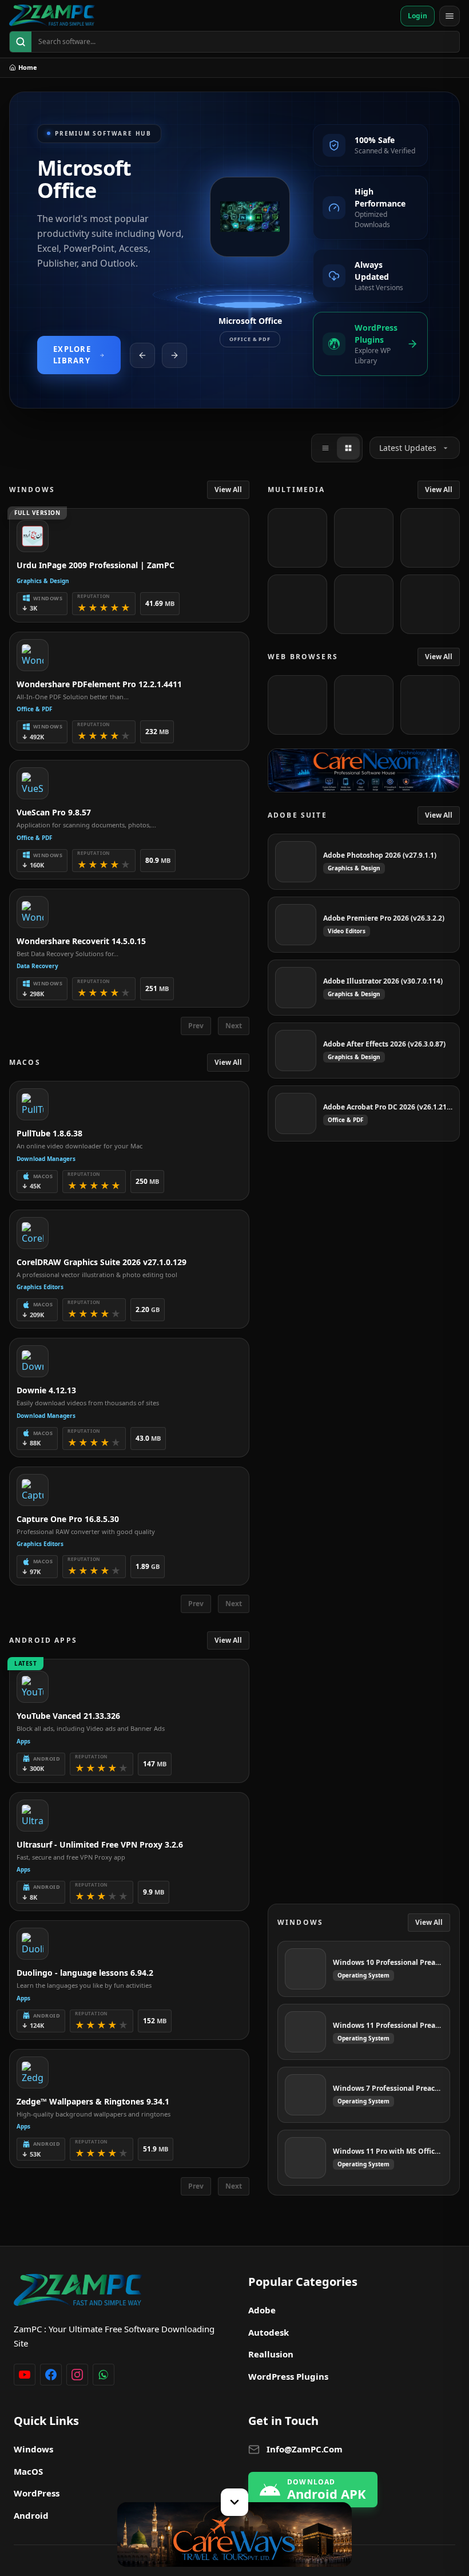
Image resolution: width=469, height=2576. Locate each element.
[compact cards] (325, 448)
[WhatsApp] (104, 2375)
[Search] (21, 42)
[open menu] (450, 16)
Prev (196, 1026)
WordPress (37, 2493)
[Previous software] (142, 355)
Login (418, 16)
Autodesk (269, 2332)
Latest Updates (408, 448)
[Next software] (174, 355)
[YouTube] (25, 2375)
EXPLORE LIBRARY (72, 355)
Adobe (262, 2310)
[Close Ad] (234, 2502)
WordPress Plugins (288, 2376)
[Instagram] (77, 2375)
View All (228, 490)
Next (234, 1026)
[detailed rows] (348, 448)
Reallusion (271, 2354)
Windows (33, 2449)
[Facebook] (51, 2375)
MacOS (28, 2471)
